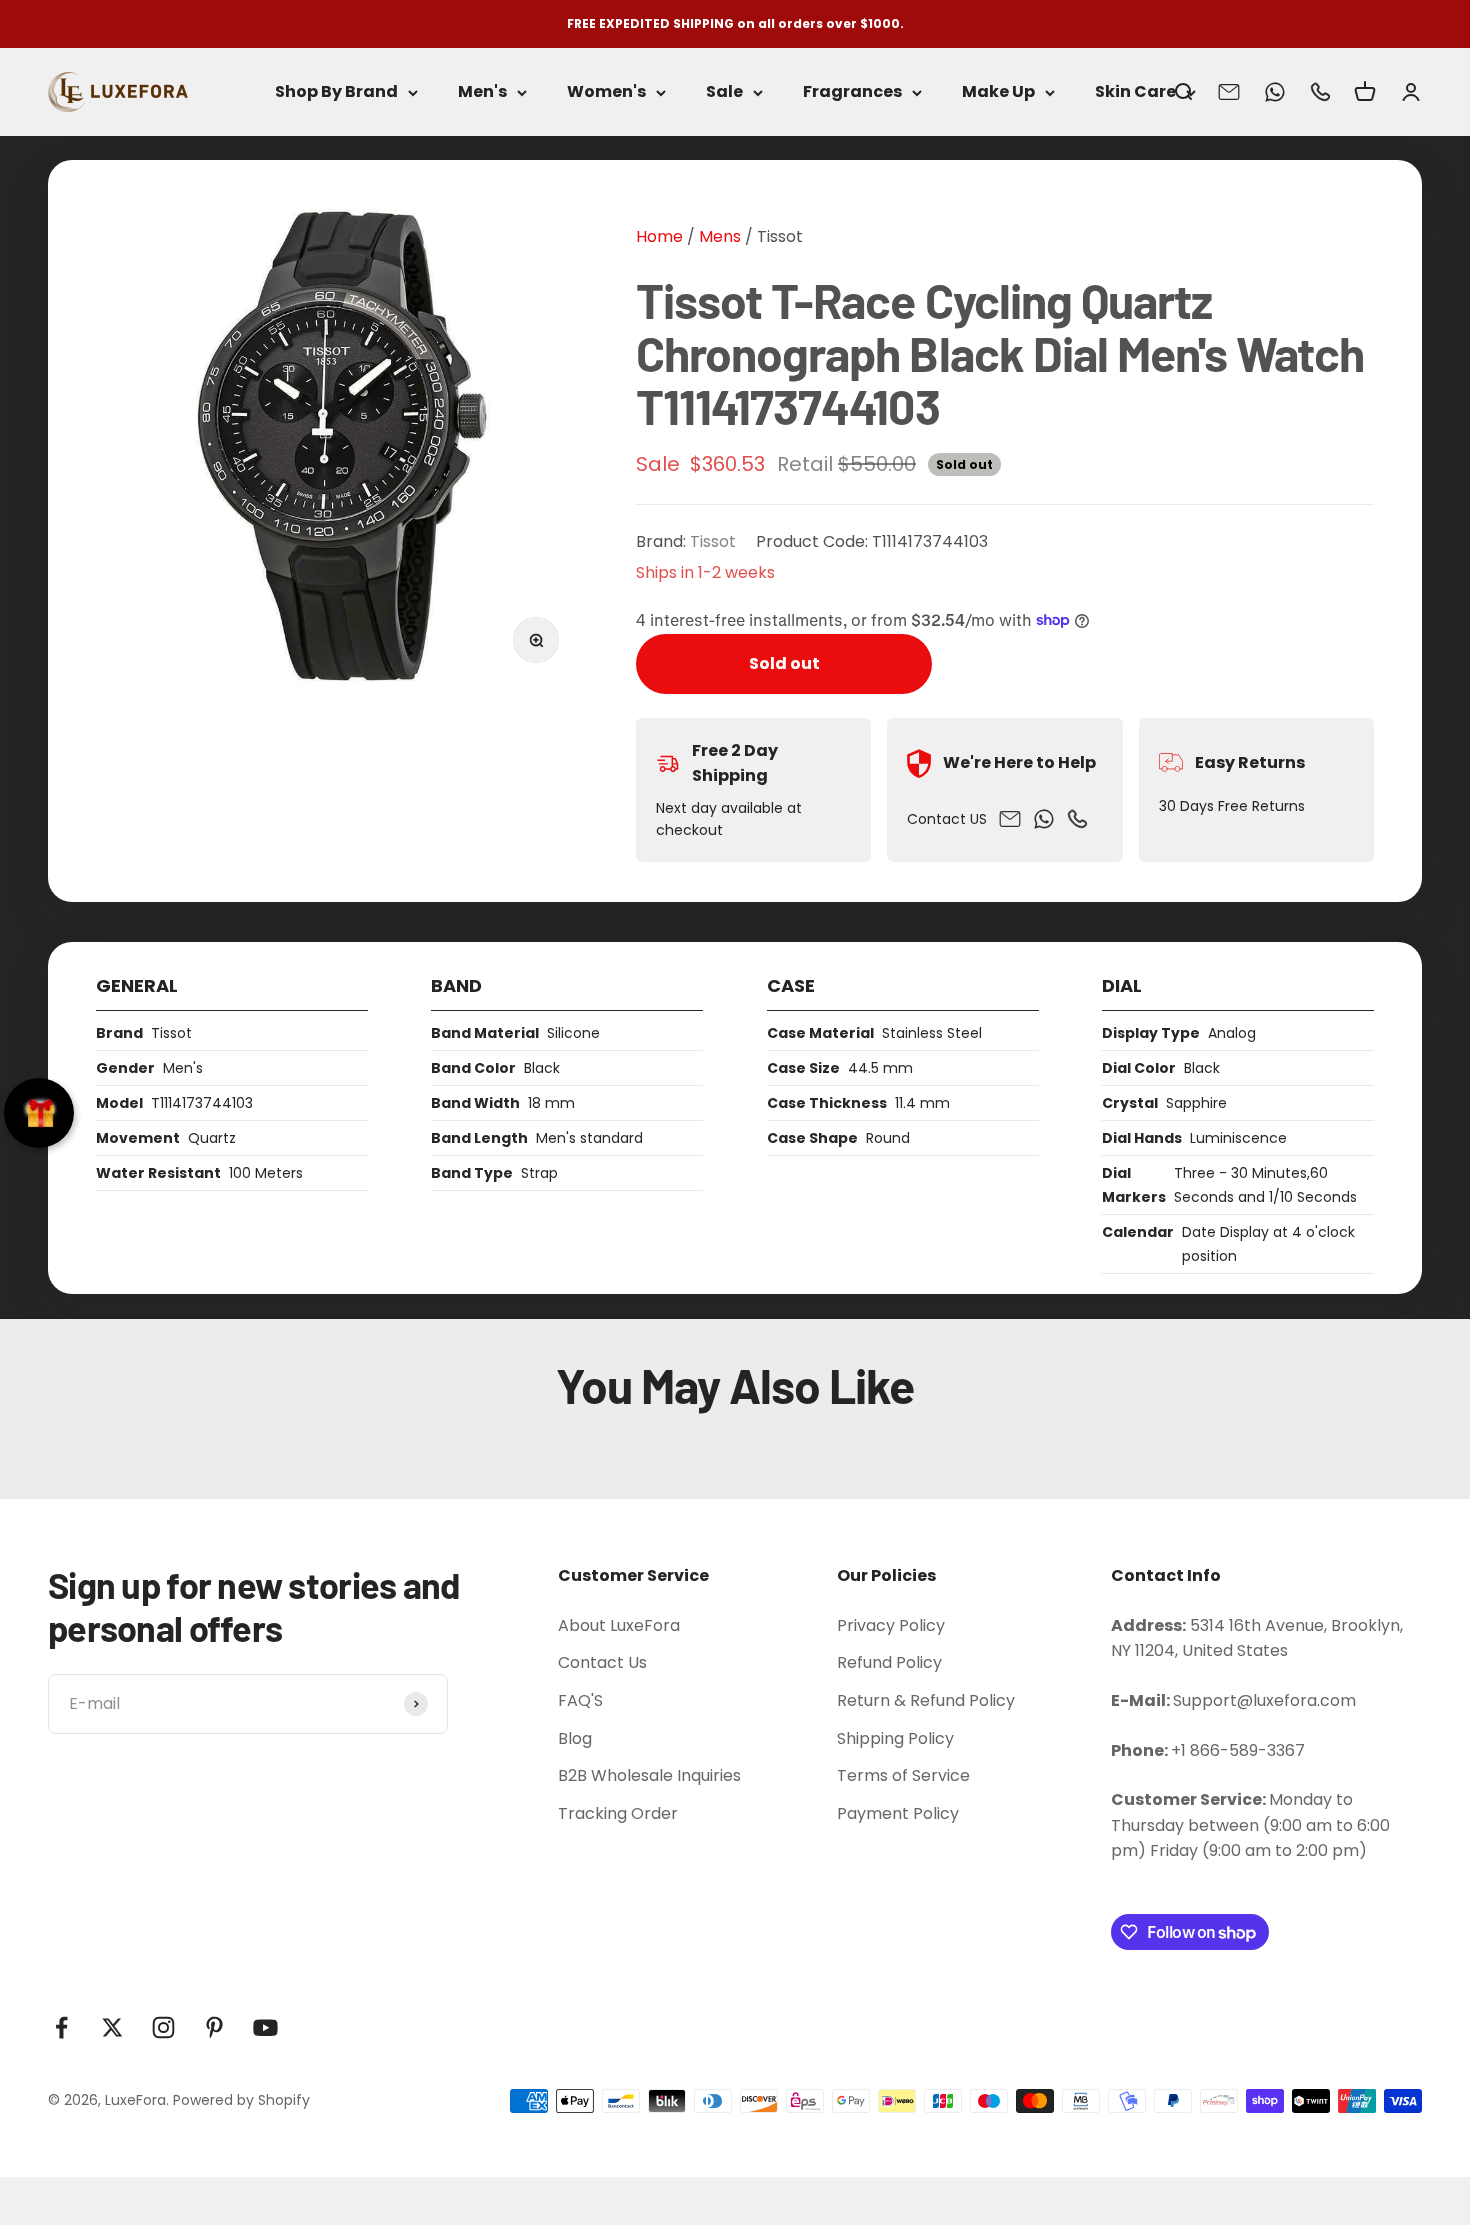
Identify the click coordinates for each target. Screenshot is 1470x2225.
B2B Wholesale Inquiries (649, 1775)
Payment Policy (898, 1813)
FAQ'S (580, 1700)
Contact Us (602, 1662)
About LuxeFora (619, 1625)
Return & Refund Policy (926, 1700)
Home (659, 236)
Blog (575, 1738)
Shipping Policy (895, 1738)
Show (39, 1113)
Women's (606, 92)
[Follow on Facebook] (61, 2027)
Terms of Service (903, 1775)
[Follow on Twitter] (112, 2027)
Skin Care (1135, 92)
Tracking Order (618, 1813)
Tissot (780, 236)
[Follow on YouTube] (265, 2027)
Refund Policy (889, 1662)
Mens (718, 236)
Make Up (998, 92)
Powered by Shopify (241, 2100)
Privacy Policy (891, 1625)
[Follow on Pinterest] (214, 2027)
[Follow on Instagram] (163, 2027)
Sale (724, 92)
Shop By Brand (336, 92)
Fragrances (852, 92)
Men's (482, 92)
